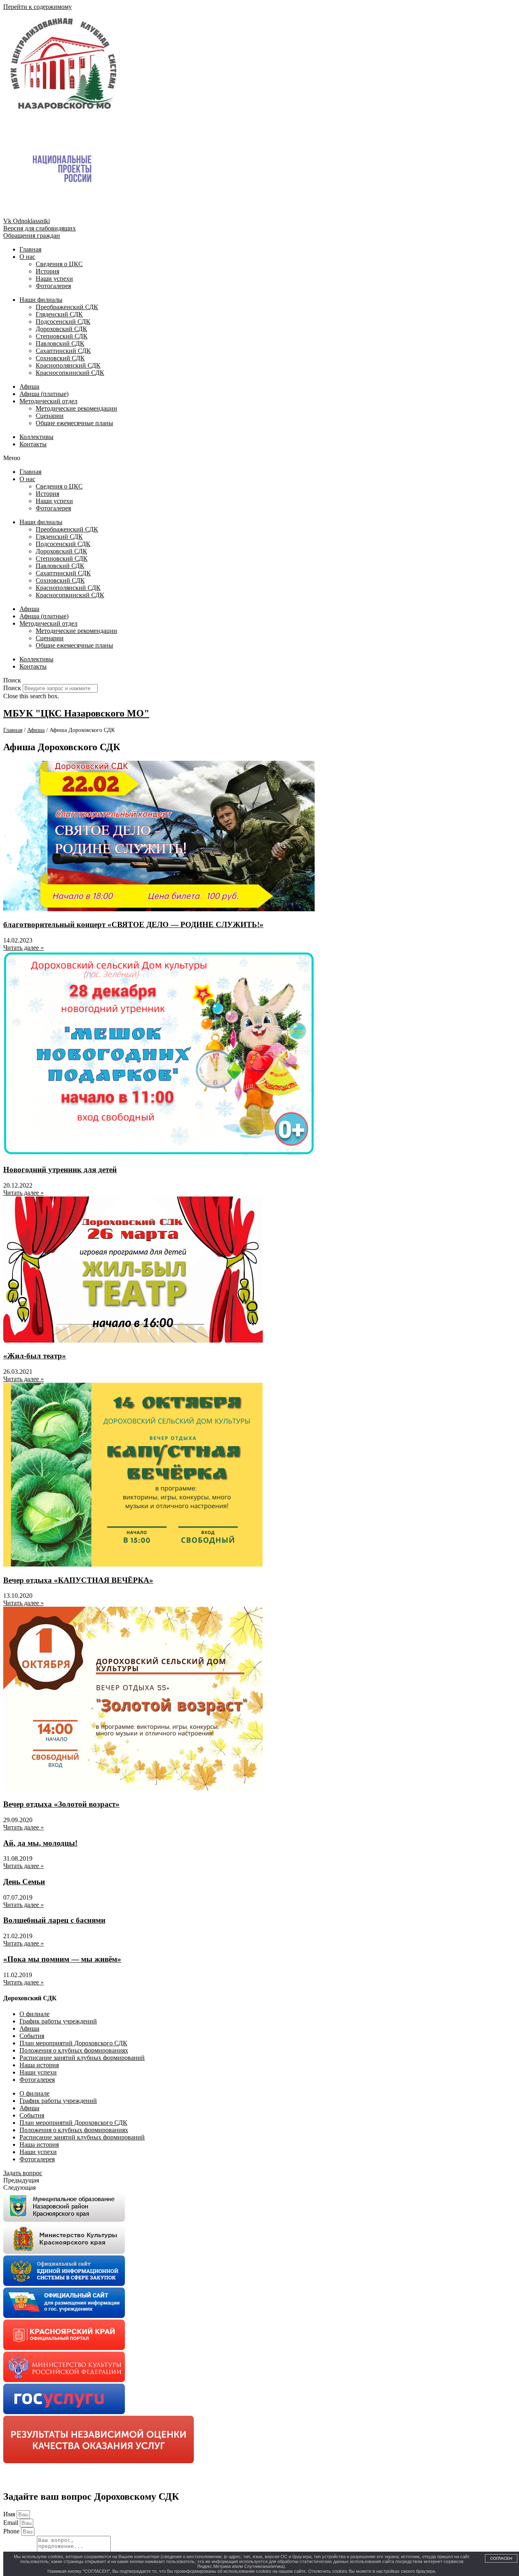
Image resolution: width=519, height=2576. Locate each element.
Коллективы (36, 437)
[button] (259, 458)
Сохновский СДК (60, 358)
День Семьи (24, 1882)
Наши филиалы (41, 300)
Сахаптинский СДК (63, 351)
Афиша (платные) (44, 394)
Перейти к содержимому (38, 7)
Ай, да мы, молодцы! (40, 1843)
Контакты (33, 444)
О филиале (34, 2014)
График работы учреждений (58, 2021)
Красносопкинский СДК (70, 373)
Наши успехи (54, 279)
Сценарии (50, 416)
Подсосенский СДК (63, 322)
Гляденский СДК (59, 314)
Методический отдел (48, 401)
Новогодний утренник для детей (60, 1170)
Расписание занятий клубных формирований (82, 2058)
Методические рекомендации (76, 408)
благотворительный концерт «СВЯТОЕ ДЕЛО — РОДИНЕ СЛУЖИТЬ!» (133, 924)
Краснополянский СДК (68, 365)
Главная (30, 249)
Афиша (29, 386)
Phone (12, 2531)
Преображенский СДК (67, 307)
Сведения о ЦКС (59, 264)
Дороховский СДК (61, 329)
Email (12, 2523)
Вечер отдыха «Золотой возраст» (61, 1804)
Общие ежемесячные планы (74, 423)
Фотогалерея (53, 286)
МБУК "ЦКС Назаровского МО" (76, 713)
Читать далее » (24, 948)
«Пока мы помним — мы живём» (62, 1959)
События (32, 2036)
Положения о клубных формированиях (74, 2050)
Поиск (12, 688)
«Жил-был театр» (35, 1356)
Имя (10, 2514)
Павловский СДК (60, 343)
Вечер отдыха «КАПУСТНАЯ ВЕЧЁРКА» (78, 1580)
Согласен (501, 2558)
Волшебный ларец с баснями (54, 1920)
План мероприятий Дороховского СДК (73, 2043)
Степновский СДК (62, 336)
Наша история (39, 2065)
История (47, 271)
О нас (27, 257)
